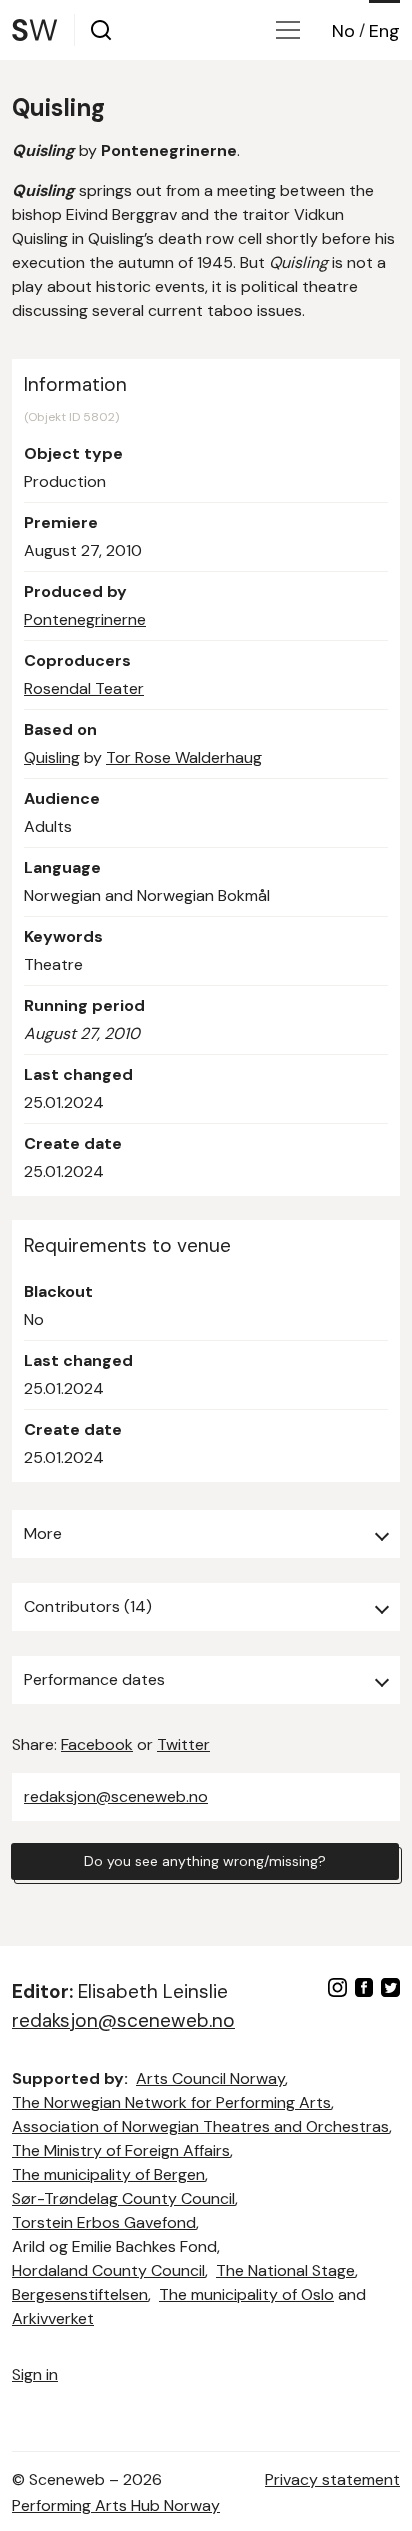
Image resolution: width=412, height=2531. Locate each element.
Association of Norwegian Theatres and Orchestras (200, 2126)
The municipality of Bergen (108, 2174)
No (343, 31)
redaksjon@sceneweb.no (116, 1796)
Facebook (97, 1744)
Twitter (183, 1744)
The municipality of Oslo (246, 2294)
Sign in (35, 2374)
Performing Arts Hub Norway (116, 2505)
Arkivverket (53, 2318)
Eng (384, 31)
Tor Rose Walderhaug (184, 757)
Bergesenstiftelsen (80, 2294)
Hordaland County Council (108, 2270)
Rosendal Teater (84, 688)
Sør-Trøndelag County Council (123, 2198)
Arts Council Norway (210, 2078)
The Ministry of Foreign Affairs (121, 2150)
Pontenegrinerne (85, 619)
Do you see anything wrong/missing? (205, 1861)
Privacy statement (332, 2479)
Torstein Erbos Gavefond (104, 2222)
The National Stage (285, 2270)
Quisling (52, 757)
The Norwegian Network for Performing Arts (171, 2102)
